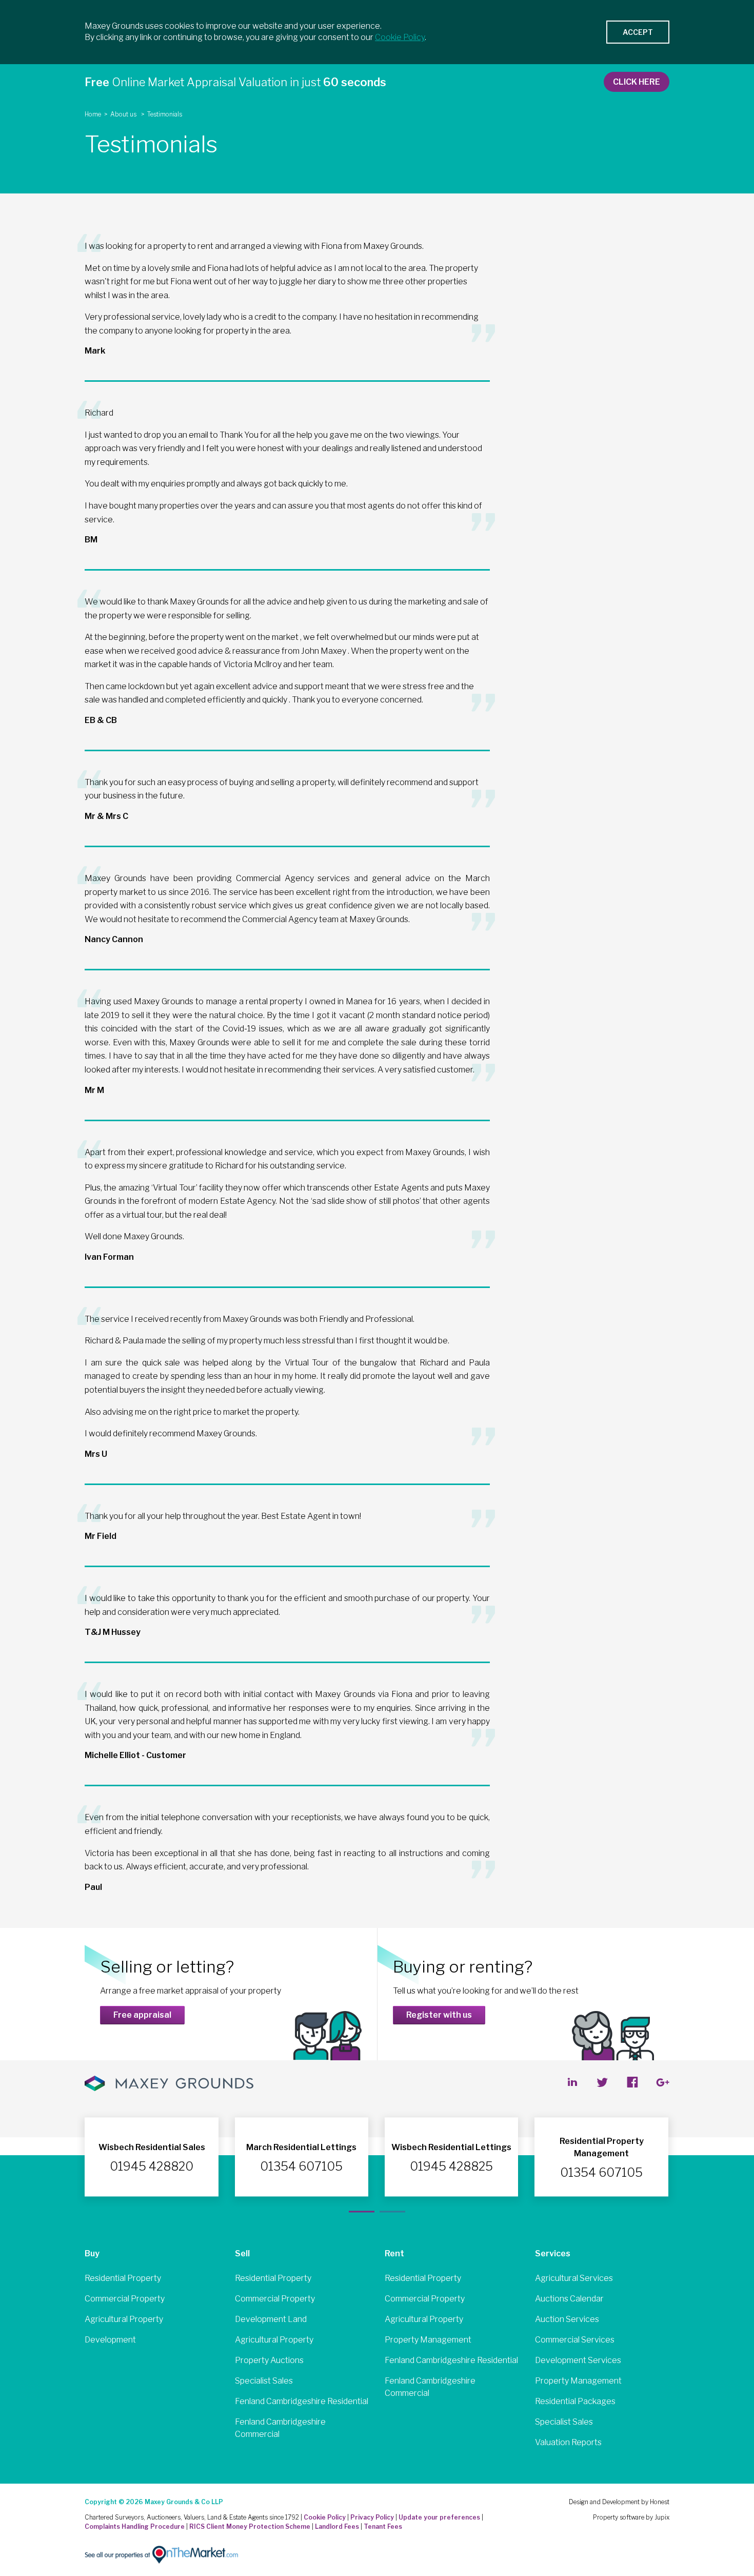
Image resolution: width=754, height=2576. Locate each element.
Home (93, 114)
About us (124, 114)
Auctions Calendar (569, 2299)
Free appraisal (142, 2015)
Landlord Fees (337, 2526)
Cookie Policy (325, 2517)
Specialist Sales (264, 2381)
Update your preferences (439, 2517)
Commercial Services (575, 2340)
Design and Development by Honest (619, 2502)
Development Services (578, 2360)
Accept (638, 32)
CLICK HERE (637, 82)
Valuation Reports (568, 2442)
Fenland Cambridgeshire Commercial (280, 2428)
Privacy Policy (372, 2517)
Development (110, 2340)
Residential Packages (575, 2401)
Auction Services (567, 2319)
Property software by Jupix (631, 2517)
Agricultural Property (124, 2319)
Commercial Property (125, 2299)
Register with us (439, 2015)
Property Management (428, 2340)
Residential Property (123, 2278)
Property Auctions (269, 2360)
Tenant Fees (383, 2526)
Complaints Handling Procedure (135, 2526)
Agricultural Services (574, 2278)
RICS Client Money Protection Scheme (250, 2526)
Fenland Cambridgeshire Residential (302, 2401)
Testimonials (165, 114)
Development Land (271, 2319)
